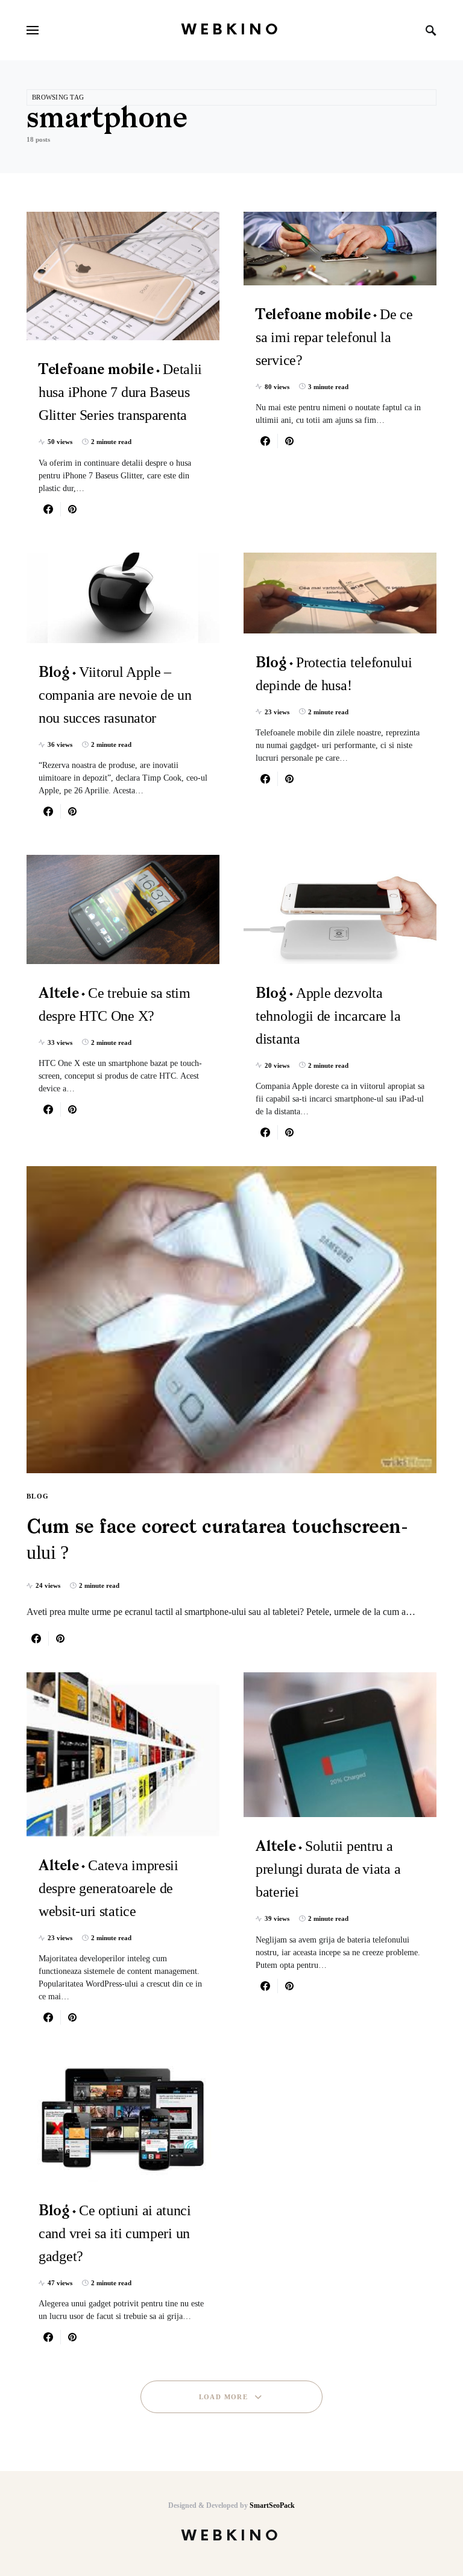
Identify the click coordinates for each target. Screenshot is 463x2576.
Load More (223, 2397)
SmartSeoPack (272, 2505)
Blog (38, 1496)
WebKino (231, 30)
